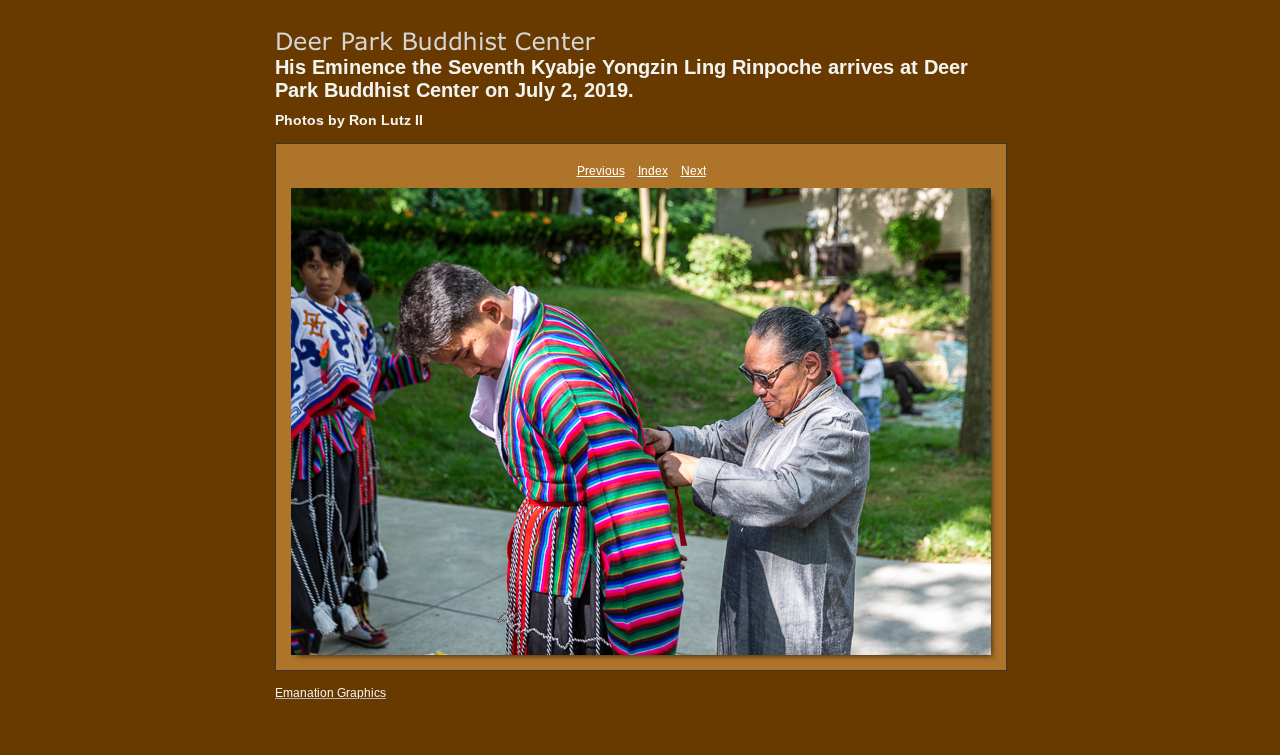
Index (653, 171)
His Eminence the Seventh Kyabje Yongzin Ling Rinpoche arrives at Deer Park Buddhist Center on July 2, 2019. (621, 78)
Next (693, 171)
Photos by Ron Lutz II (349, 120)
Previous (601, 171)
